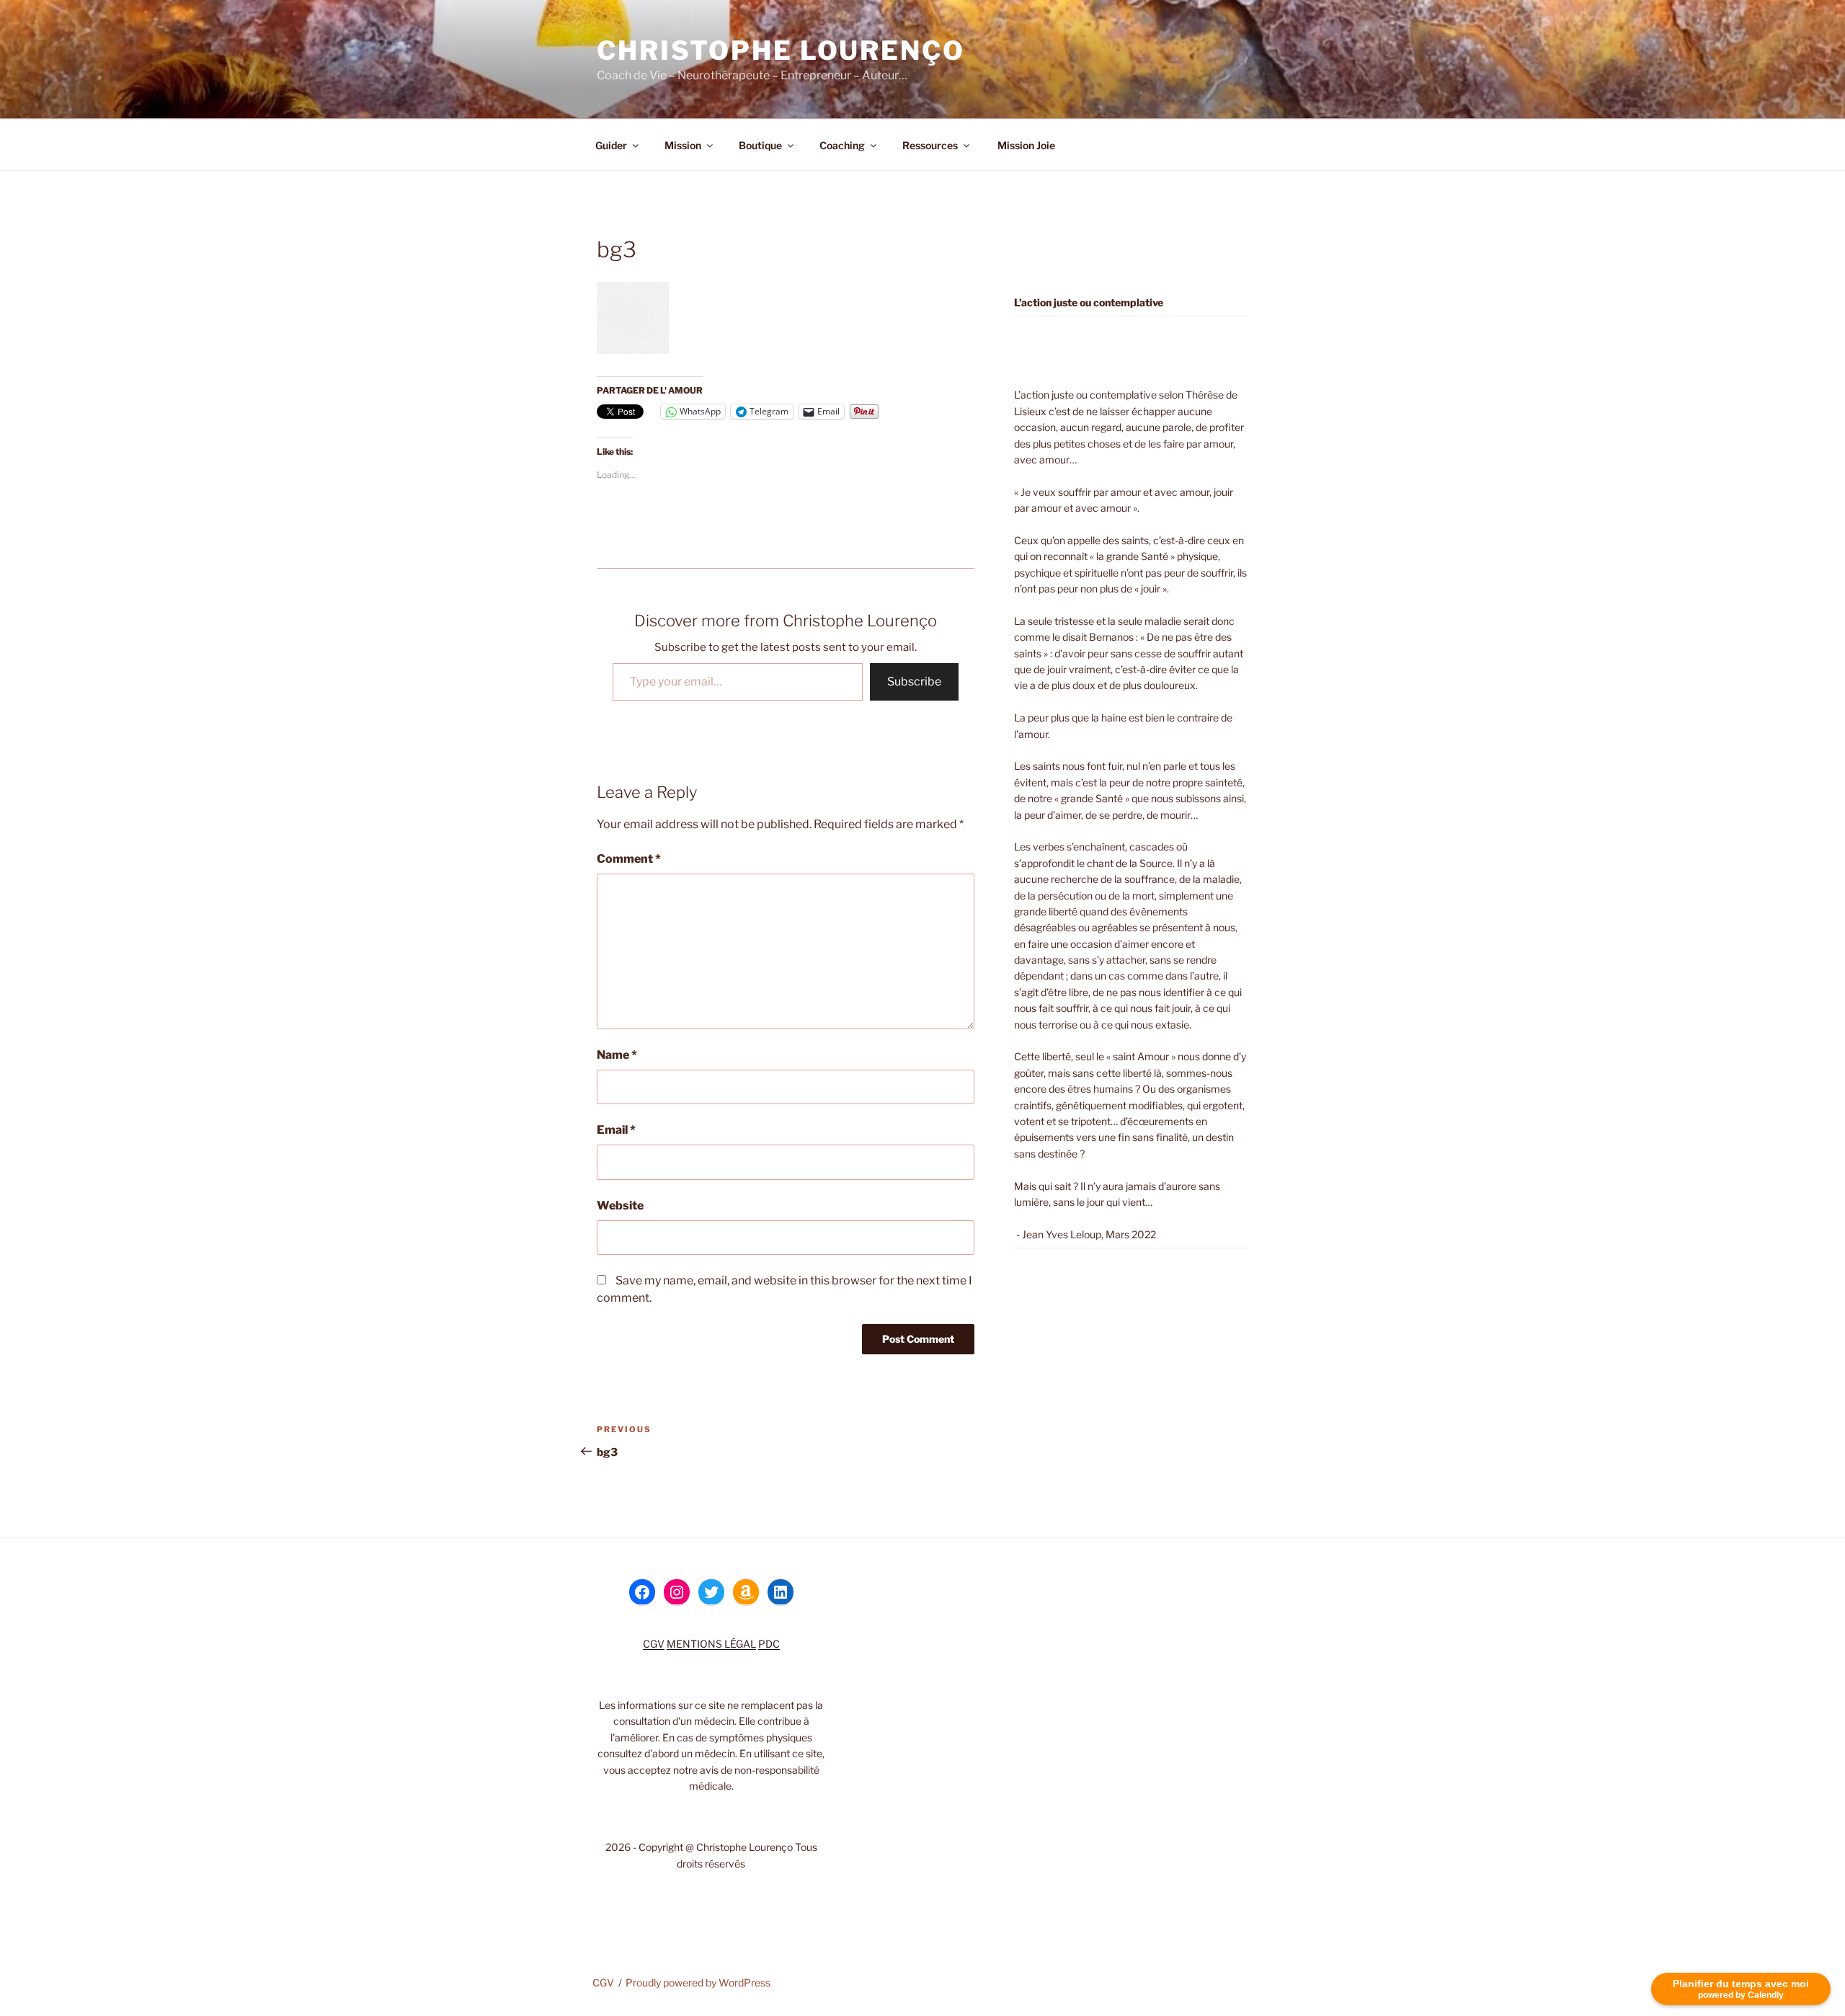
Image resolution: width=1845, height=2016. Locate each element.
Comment (629, 859)
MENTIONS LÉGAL (711, 1644)
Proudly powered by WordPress (698, 1982)
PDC (769, 1644)
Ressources (930, 145)
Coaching (842, 145)
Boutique (760, 145)
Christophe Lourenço (781, 50)
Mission (683, 145)
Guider (611, 145)
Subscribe (914, 681)
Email (616, 1130)
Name (617, 1055)
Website (620, 1205)
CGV (654, 1644)
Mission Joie (1025, 145)
